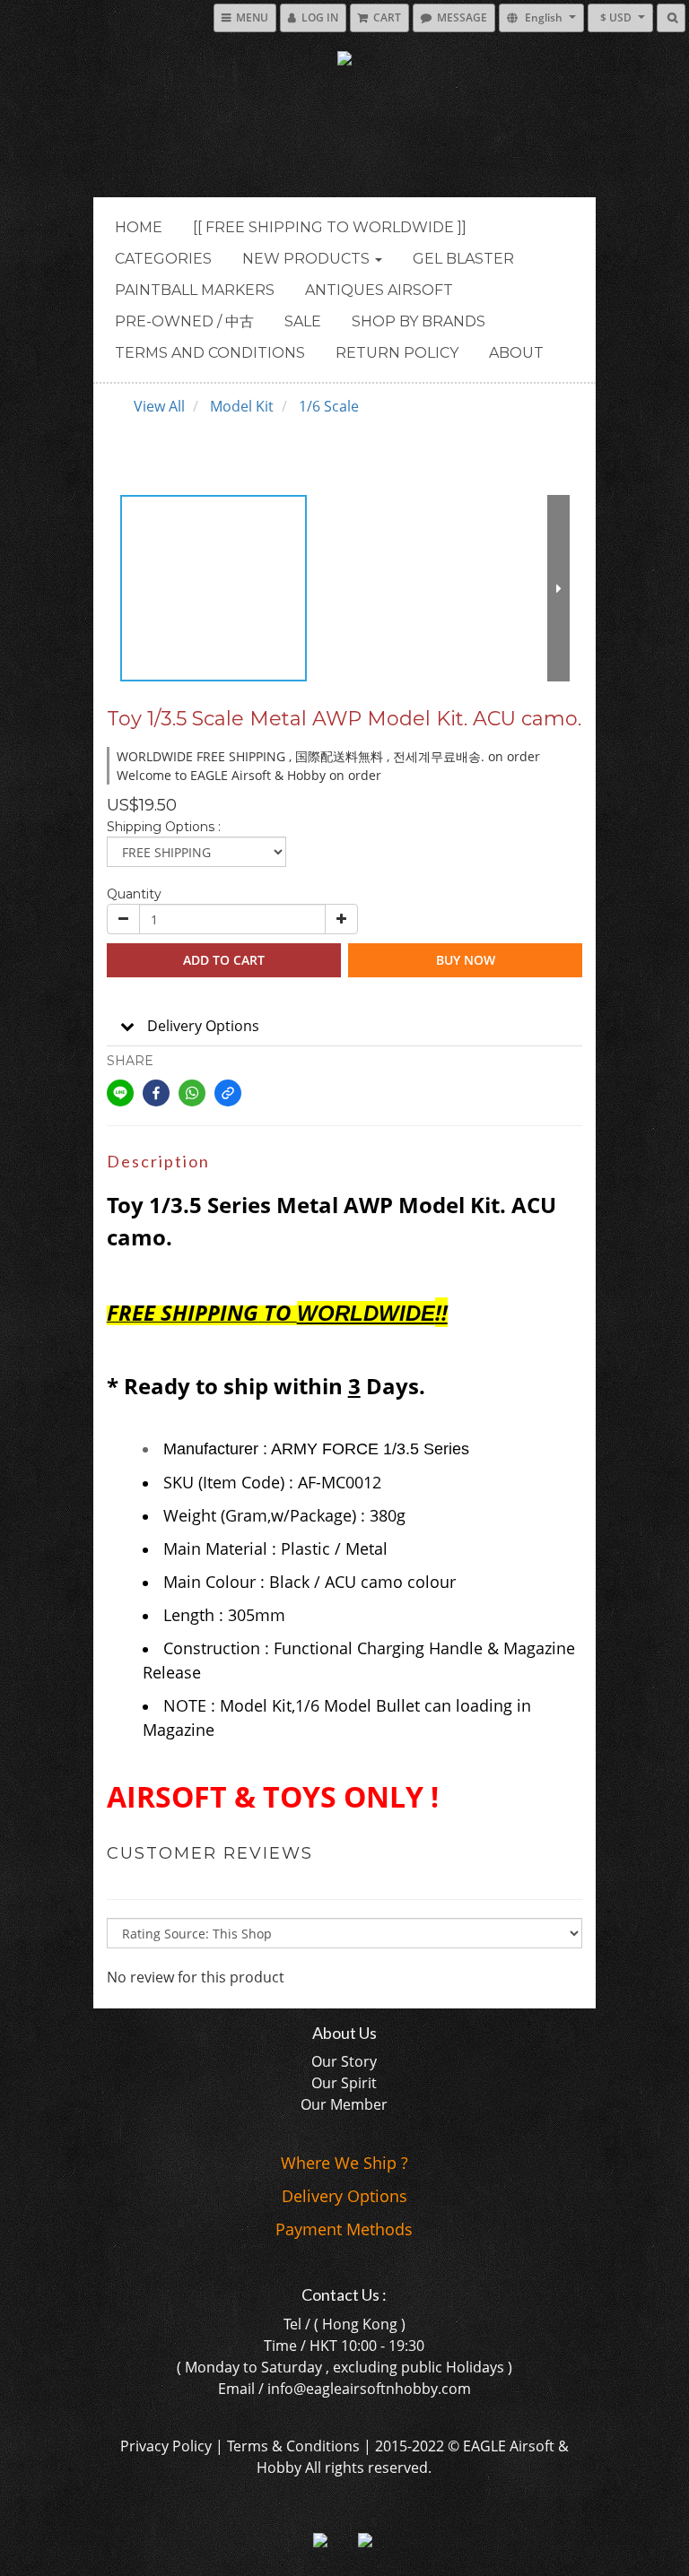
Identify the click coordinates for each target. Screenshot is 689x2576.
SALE (303, 321)
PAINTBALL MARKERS (195, 290)
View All (159, 406)
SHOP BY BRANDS (419, 321)
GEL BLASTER (463, 259)
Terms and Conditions (210, 353)
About (516, 353)
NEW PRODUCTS (308, 259)
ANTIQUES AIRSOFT (379, 290)
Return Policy (397, 353)
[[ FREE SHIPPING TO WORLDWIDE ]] (330, 227)
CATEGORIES (163, 259)
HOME (139, 227)
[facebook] (156, 1093)
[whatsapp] (192, 1093)
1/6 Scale (329, 406)
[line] (120, 1093)
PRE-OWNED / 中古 (184, 321)
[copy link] (228, 1093)
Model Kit (242, 406)
